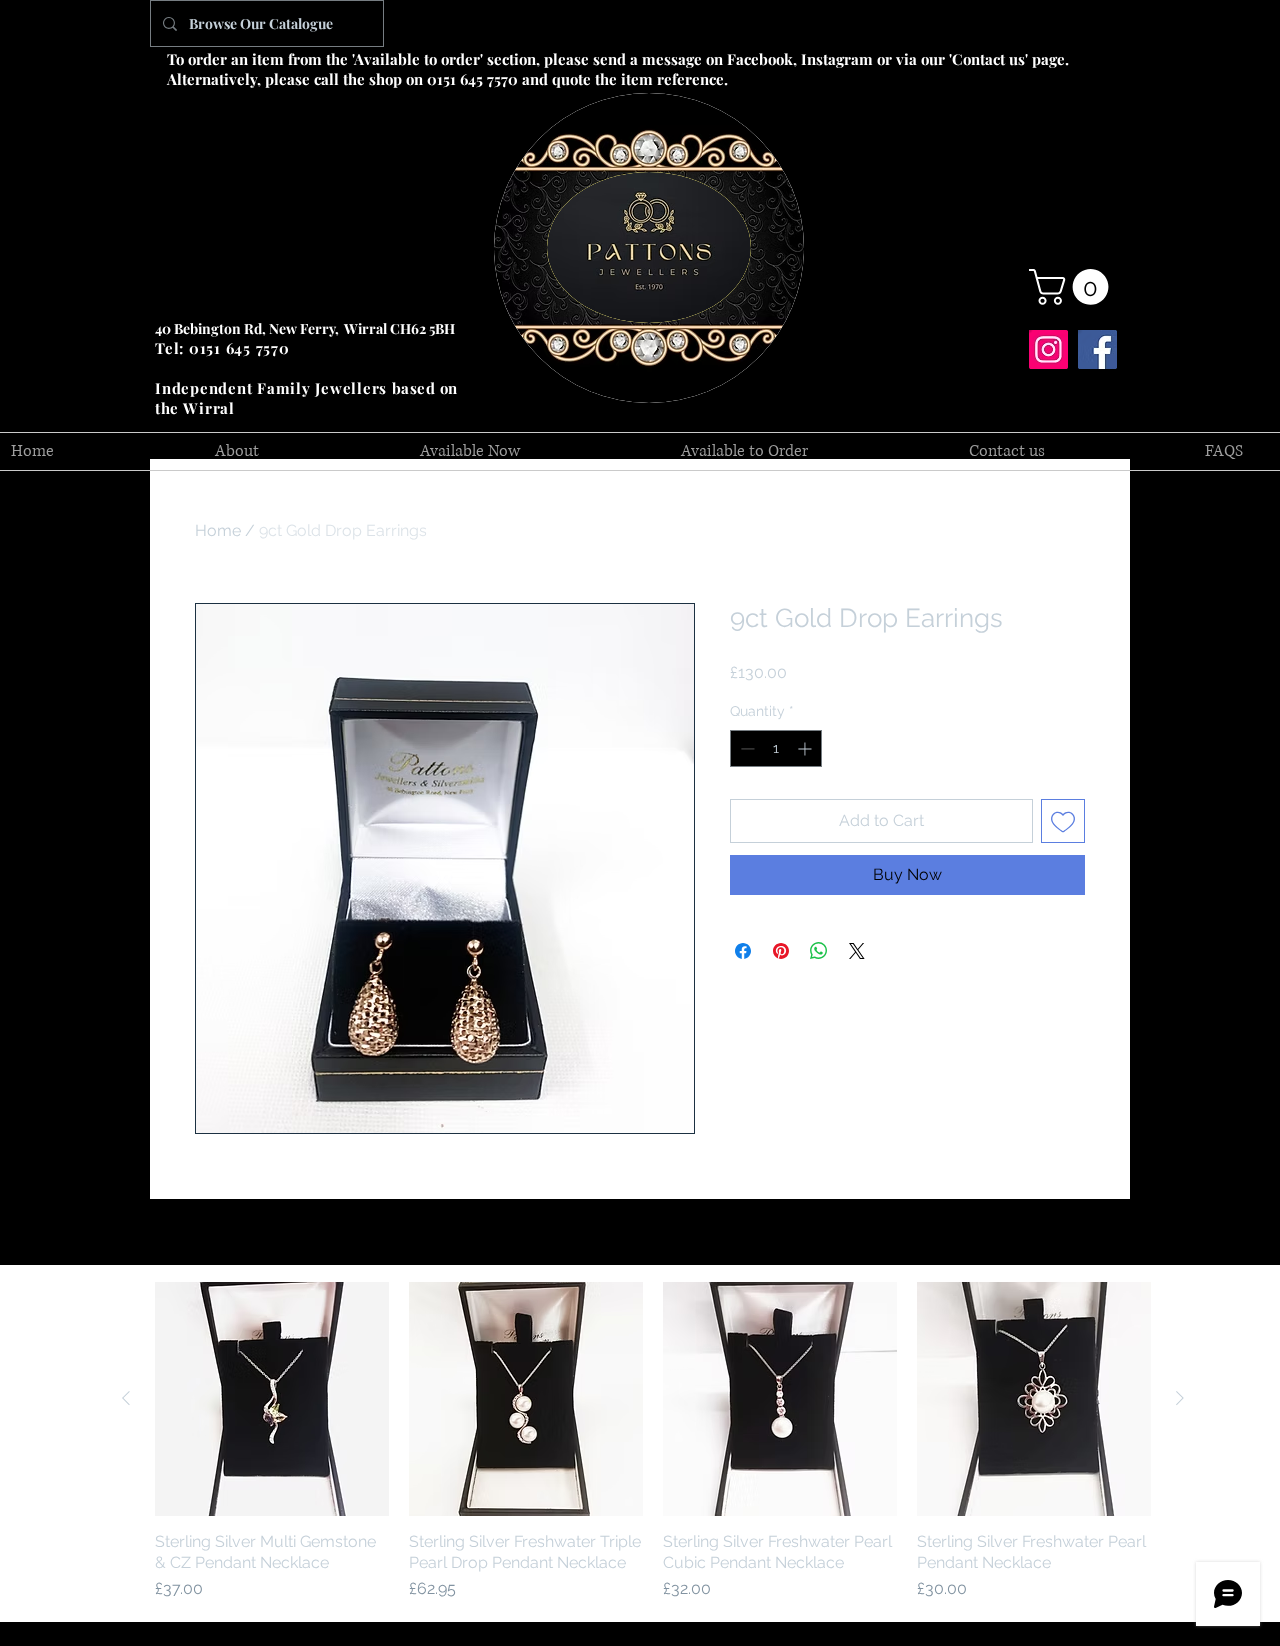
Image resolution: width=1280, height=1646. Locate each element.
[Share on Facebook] (743, 951)
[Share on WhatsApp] (819, 951)
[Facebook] (1097, 349)
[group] (653, 1442)
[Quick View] (272, 1399)
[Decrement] (745, 748)
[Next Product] (1180, 1398)
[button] (1073, 287)
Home (218, 530)
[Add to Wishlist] (1063, 821)
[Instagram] (1048, 349)
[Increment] (806, 748)
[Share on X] (857, 951)
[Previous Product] (126, 1398)
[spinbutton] (776, 748)
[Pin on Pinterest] (781, 951)
